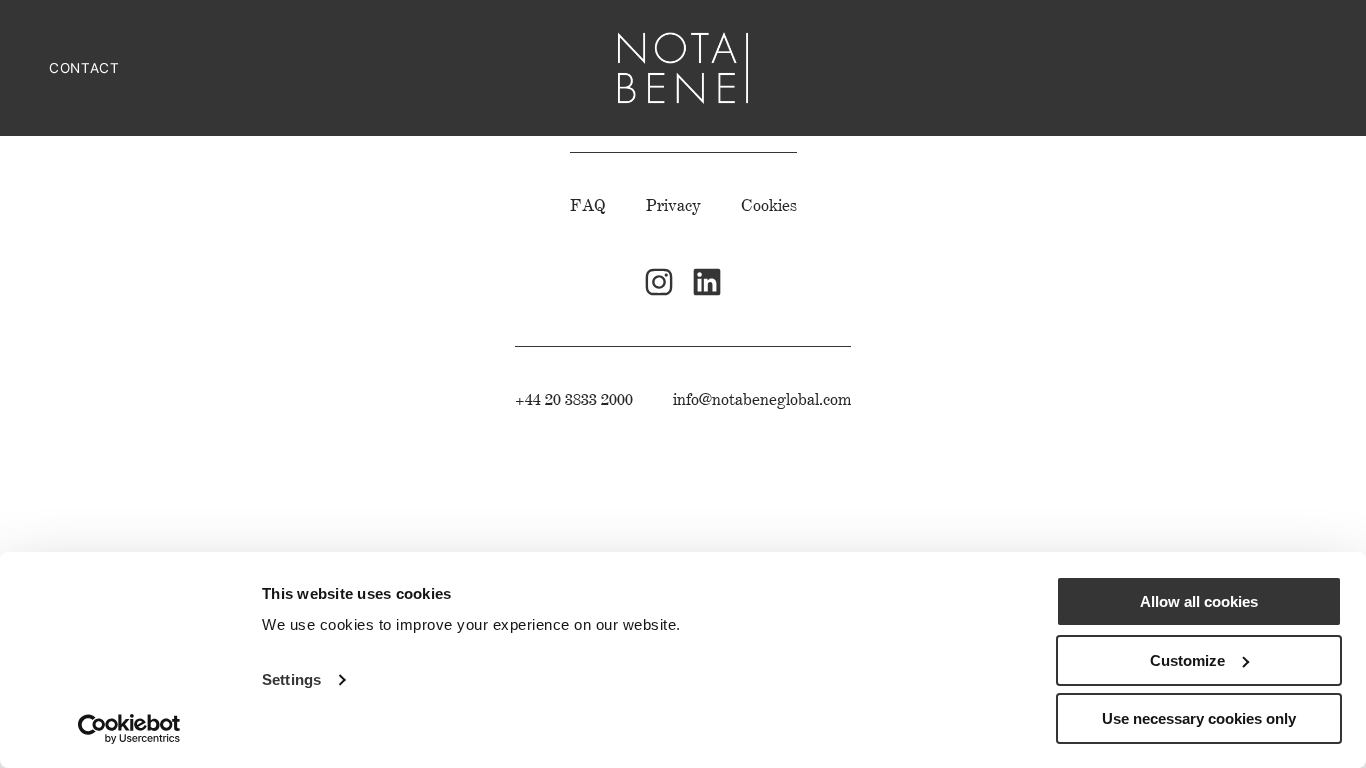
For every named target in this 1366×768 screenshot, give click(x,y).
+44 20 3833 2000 (574, 399)
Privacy (673, 205)
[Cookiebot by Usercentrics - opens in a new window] (129, 729)
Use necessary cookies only (1199, 718)
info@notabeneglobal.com (762, 399)
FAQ (588, 205)
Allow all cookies (1199, 601)
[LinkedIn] (707, 282)
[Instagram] (659, 282)
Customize (1187, 660)
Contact (84, 68)
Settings (291, 679)
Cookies (769, 205)
